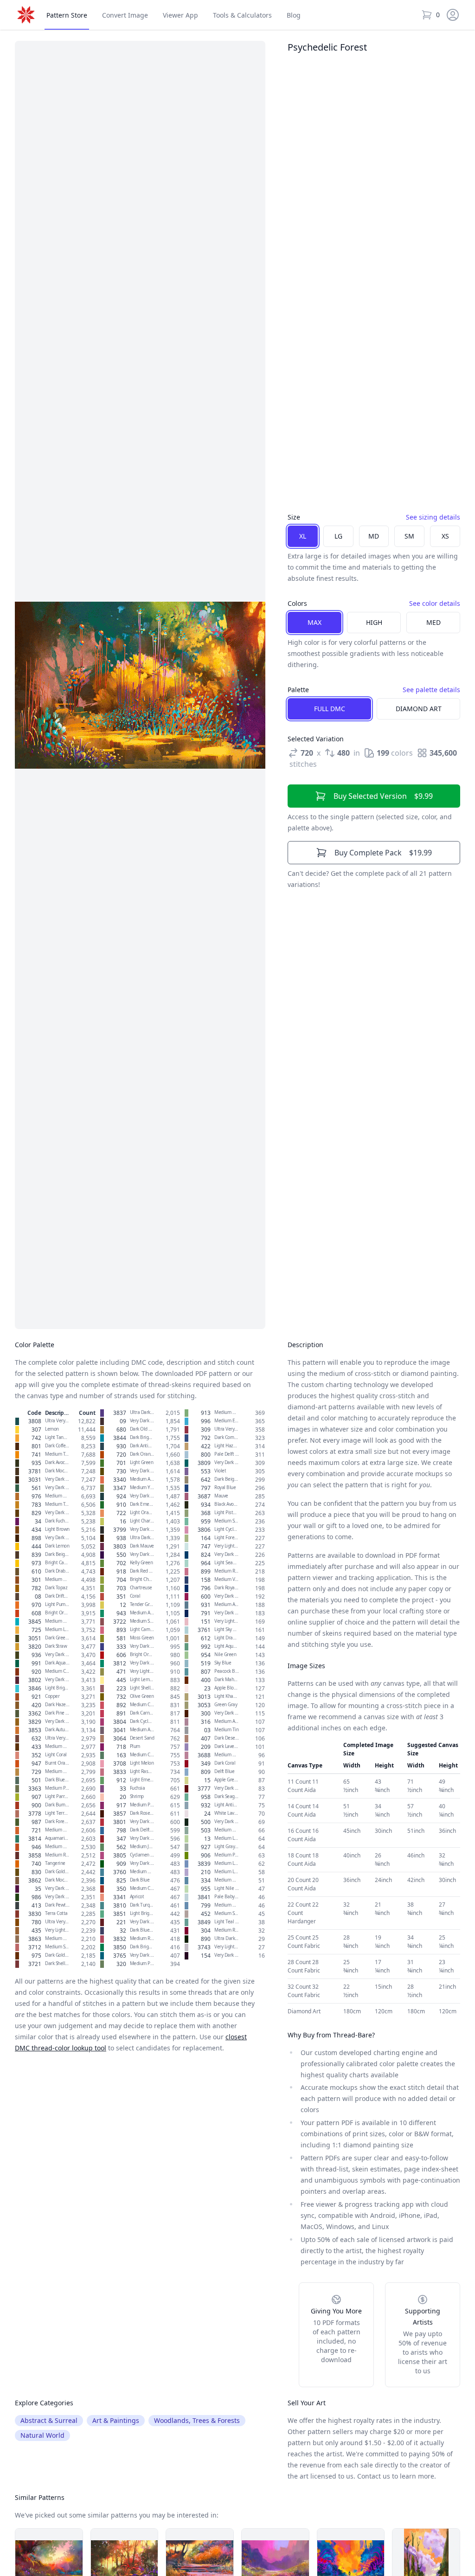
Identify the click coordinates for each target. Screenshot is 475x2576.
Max (315, 622)
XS (445, 536)
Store (67, 15)
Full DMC (330, 709)
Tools (242, 15)
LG (338, 536)
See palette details (431, 690)
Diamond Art (419, 709)
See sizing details (433, 517)
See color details (435, 603)
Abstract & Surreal (49, 2420)
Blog (294, 15)
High (374, 622)
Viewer (180, 15)
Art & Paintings (116, 2420)
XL (303, 536)
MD (374, 536)
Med (433, 622)
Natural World (42, 2435)
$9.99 (383, 796)
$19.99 (383, 853)
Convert (125, 15)
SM (409, 536)
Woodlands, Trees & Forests (197, 2420)
